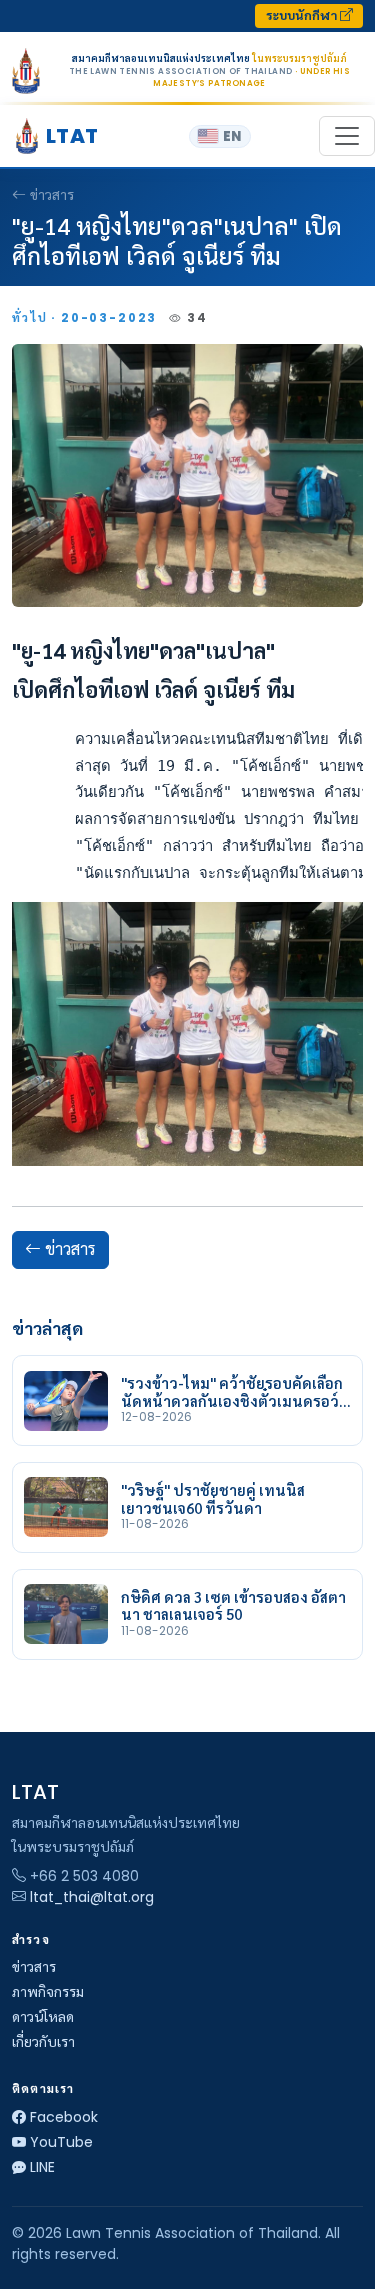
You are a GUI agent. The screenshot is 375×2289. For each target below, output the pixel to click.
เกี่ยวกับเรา (43, 2042)
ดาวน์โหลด (43, 2017)
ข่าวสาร (52, 195)
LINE (42, 2167)
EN (232, 136)
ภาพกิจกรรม (48, 1992)
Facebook (64, 2117)
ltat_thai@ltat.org (92, 1897)
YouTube (61, 2142)
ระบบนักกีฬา (303, 15)
